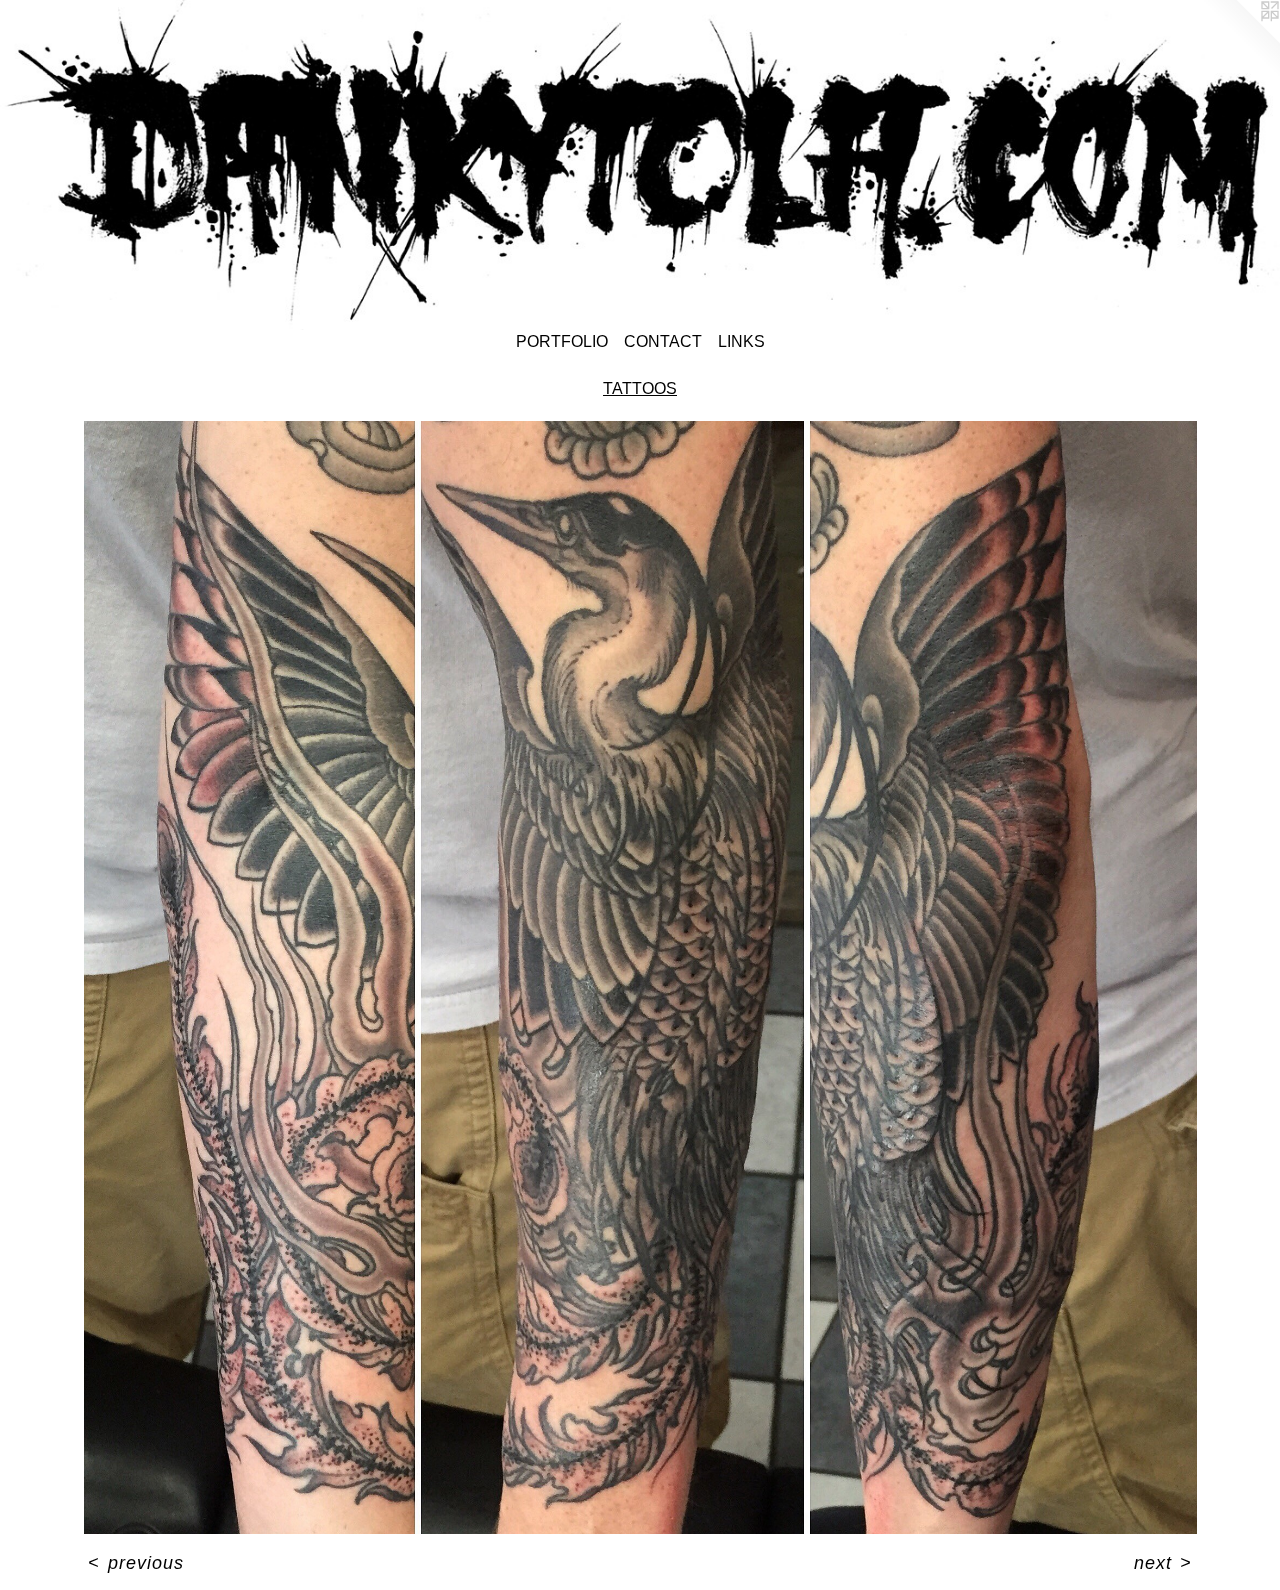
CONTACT (663, 341)
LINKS (741, 341)
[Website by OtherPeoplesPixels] (1240, 40)
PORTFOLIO (562, 341)
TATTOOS (640, 388)
